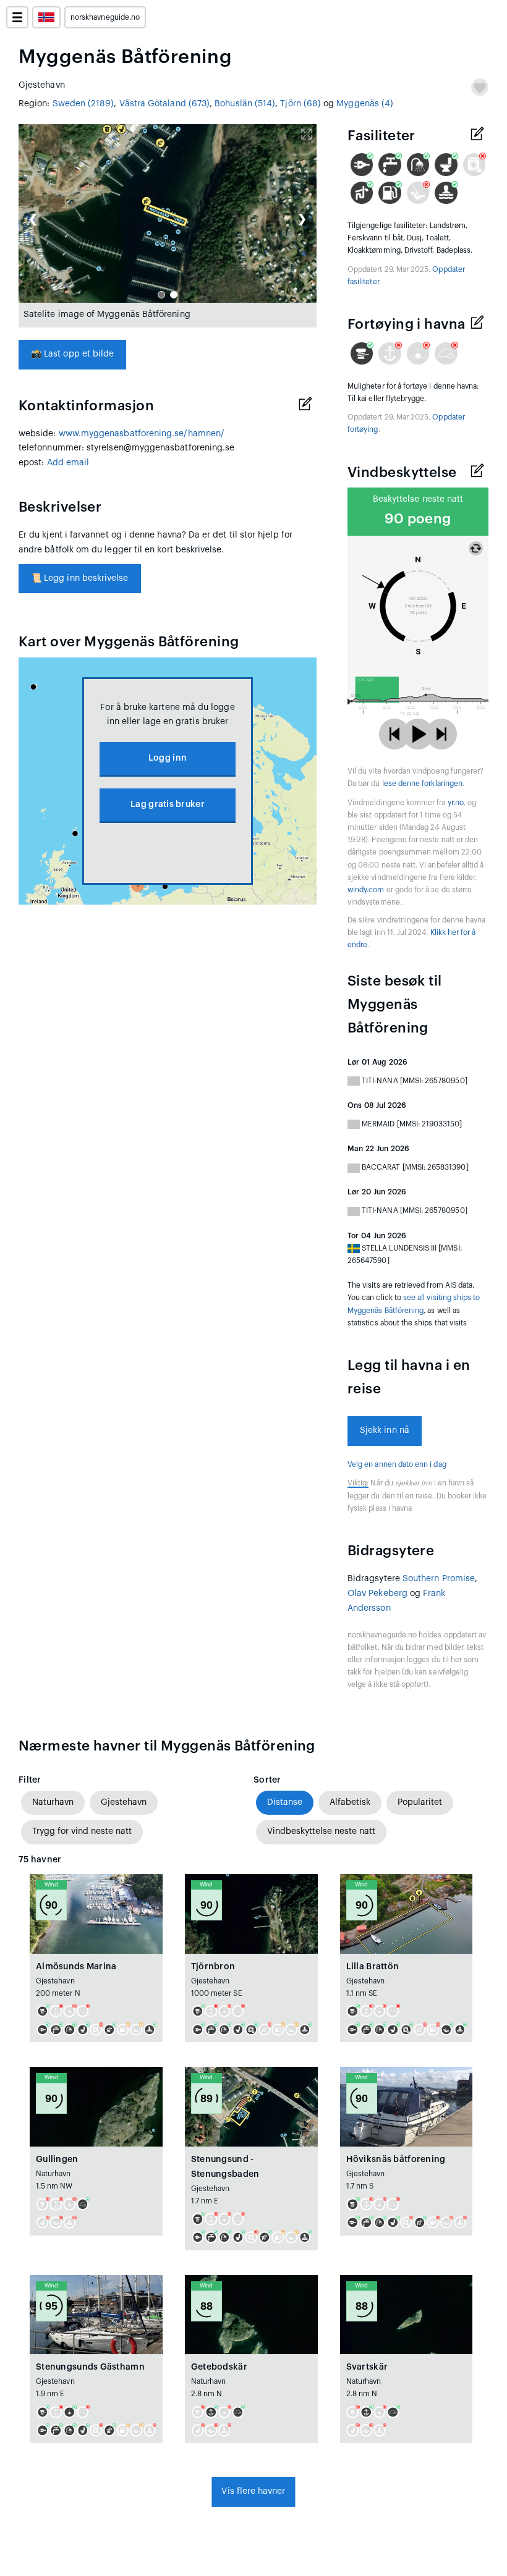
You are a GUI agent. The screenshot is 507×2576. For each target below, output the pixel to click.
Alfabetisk (350, 1802)
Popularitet (420, 1802)
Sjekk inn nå (385, 1430)
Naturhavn (53, 1802)
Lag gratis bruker (168, 804)
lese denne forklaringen (422, 783)
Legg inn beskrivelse (80, 578)
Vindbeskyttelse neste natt (321, 1831)
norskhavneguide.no (105, 17)
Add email (68, 463)
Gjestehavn (124, 1802)
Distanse (285, 1802)
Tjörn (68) (300, 104)
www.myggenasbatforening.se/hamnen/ (142, 434)
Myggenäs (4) (365, 104)
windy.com (366, 890)
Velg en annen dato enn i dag (397, 1464)
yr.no (456, 803)
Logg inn (168, 758)
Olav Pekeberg (377, 1594)
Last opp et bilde (72, 354)
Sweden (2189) (83, 104)
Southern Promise (439, 1579)
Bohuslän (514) (245, 104)
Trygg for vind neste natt (82, 1831)
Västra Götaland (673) (164, 104)
